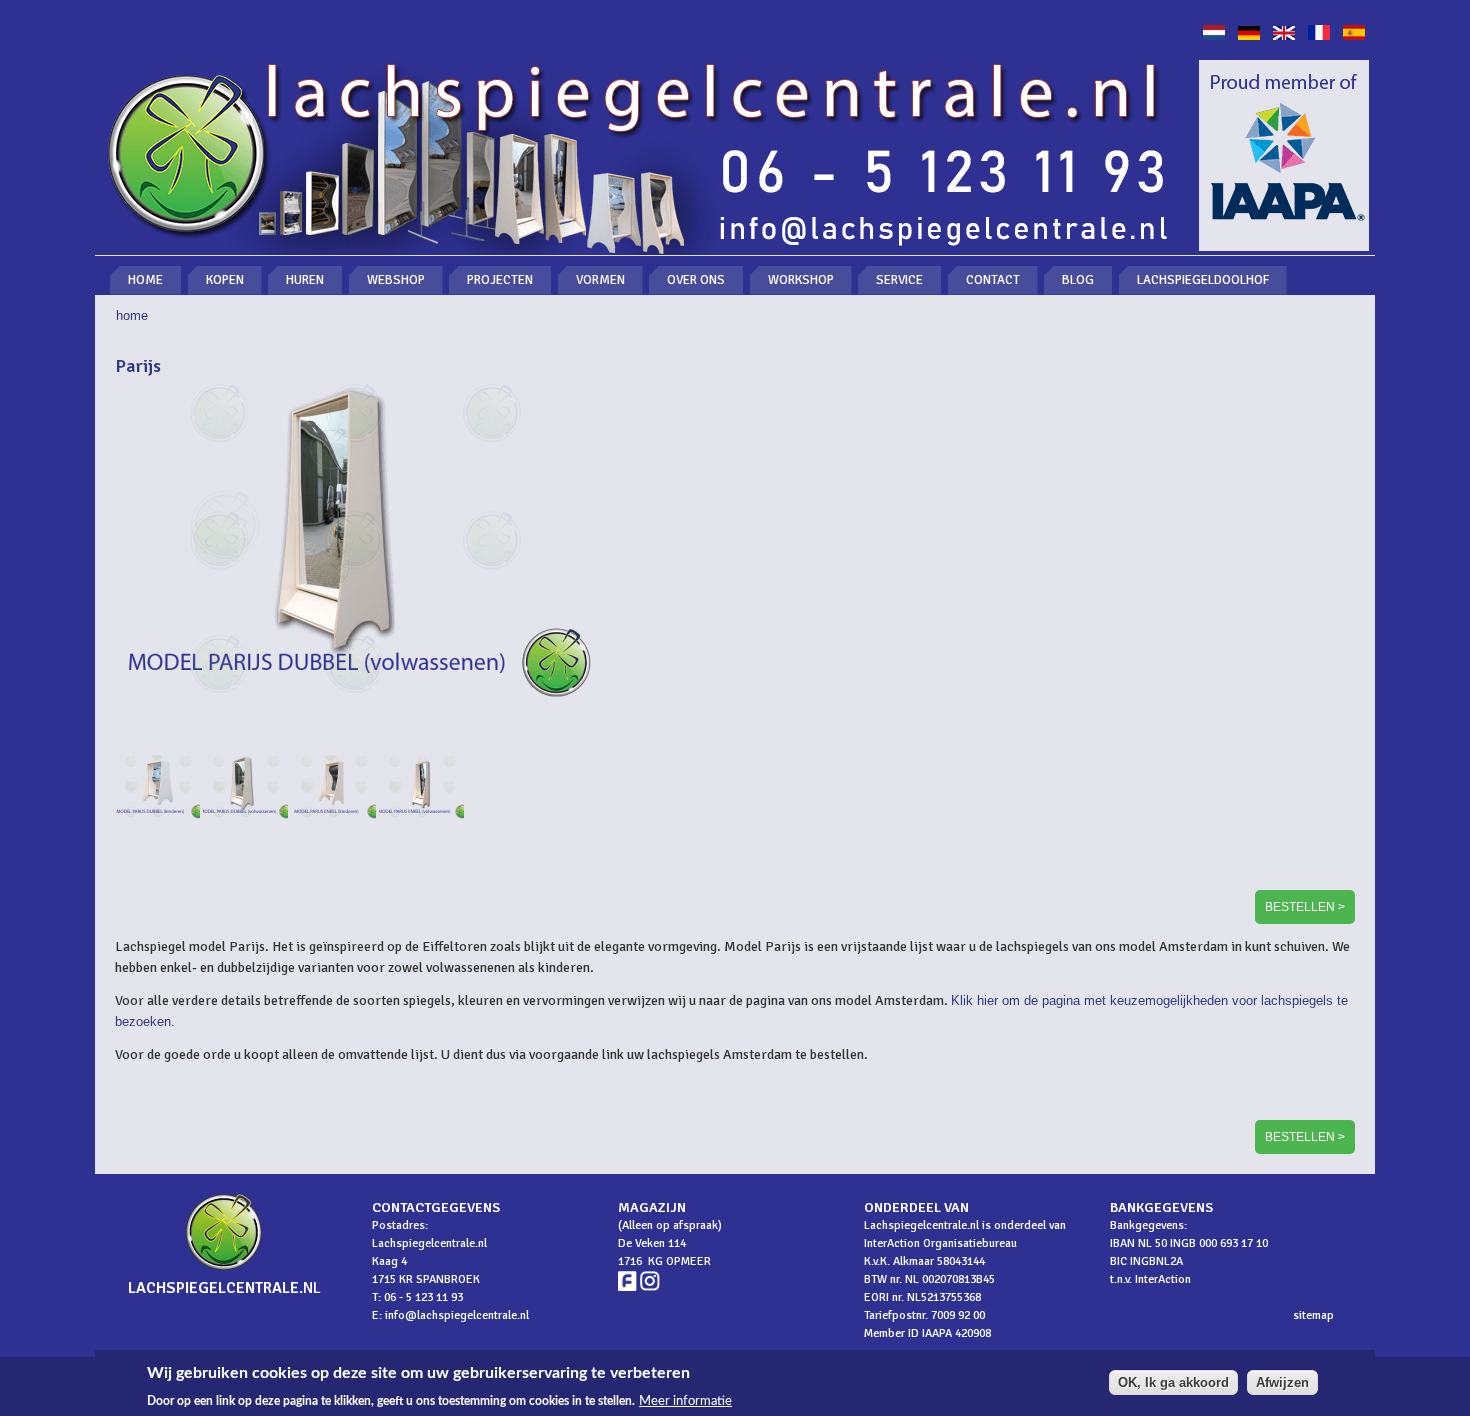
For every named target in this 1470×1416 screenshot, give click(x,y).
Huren (305, 280)
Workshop (801, 280)
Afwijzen (1282, 1382)
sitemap (1313, 1315)
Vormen (600, 280)
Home (145, 280)
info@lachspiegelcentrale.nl (457, 1315)
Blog (1078, 280)
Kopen (225, 280)
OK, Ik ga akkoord (1173, 1382)
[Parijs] (1214, 35)
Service (899, 280)
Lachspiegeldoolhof (1203, 280)
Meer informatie (685, 1400)
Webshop (396, 280)
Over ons (696, 280)
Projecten (500, 280)
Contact (993, 280)
